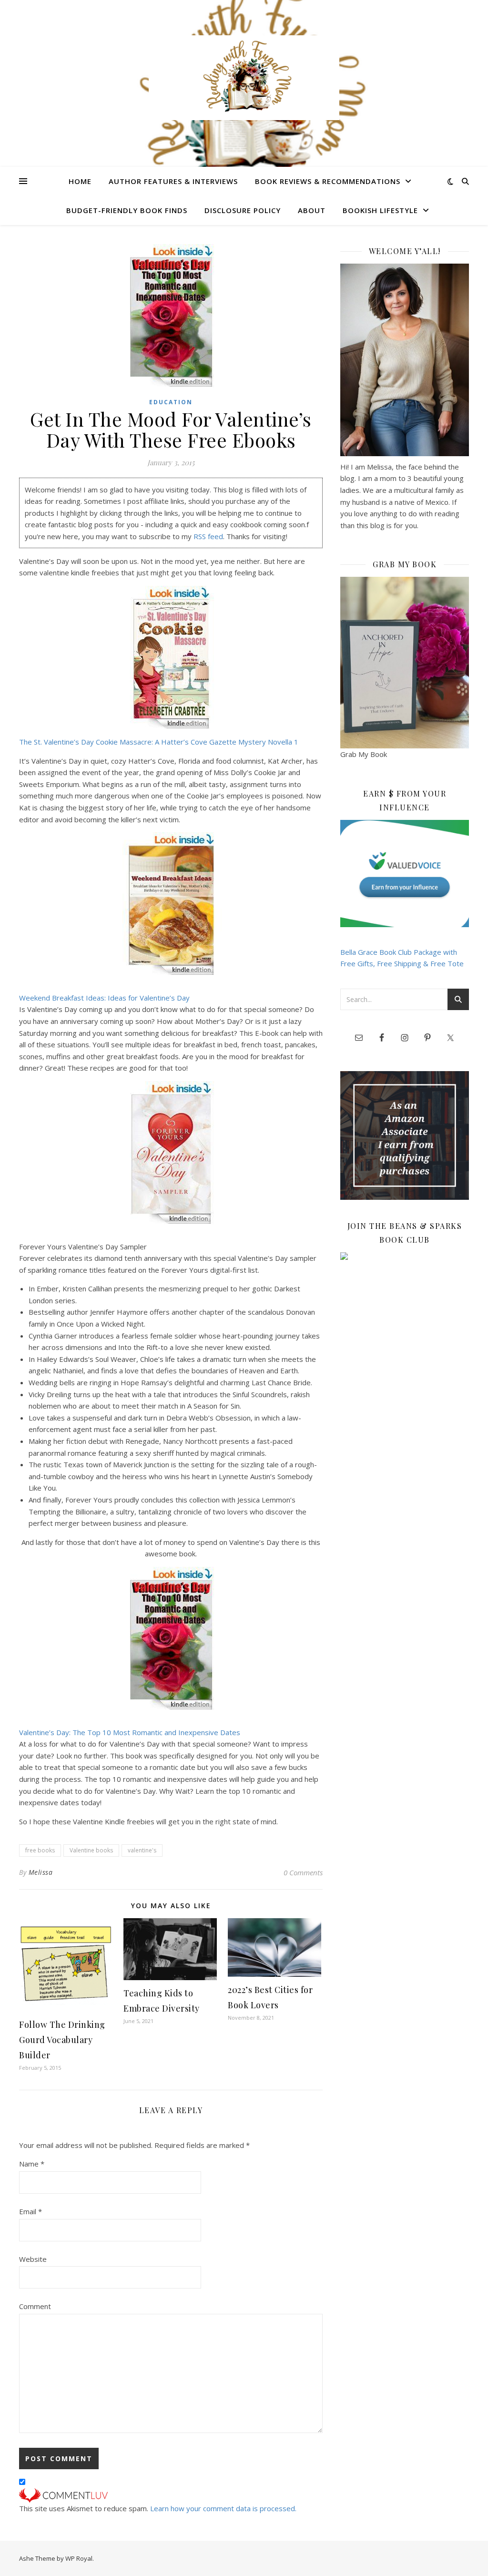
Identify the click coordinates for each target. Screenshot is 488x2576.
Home (80, 181)
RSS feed (208, 536)
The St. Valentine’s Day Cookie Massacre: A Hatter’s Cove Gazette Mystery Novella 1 (159, 742)
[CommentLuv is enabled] (171, 2495)
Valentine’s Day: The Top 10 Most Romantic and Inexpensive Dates (130, 1732)
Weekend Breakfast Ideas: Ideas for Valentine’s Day (104, 998)
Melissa (41, 1872)
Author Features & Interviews (173, 181)
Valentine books (91, 1850)
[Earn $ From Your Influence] (405, 874)
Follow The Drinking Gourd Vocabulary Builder (62, 2040)
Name (32, 2164)
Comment (35, 2306)
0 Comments (303, 1872)
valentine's (142, 1850)
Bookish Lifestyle (380, 210)
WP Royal (79, 2558)
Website (33, 2259)
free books (40, 1850)
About (312, 210)
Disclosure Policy (243, 210)
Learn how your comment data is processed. (223, 2508)
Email (30, 2211)
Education (171, 402)
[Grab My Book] (405, 663)
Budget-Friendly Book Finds (127, 210)
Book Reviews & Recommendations (328, 181)
